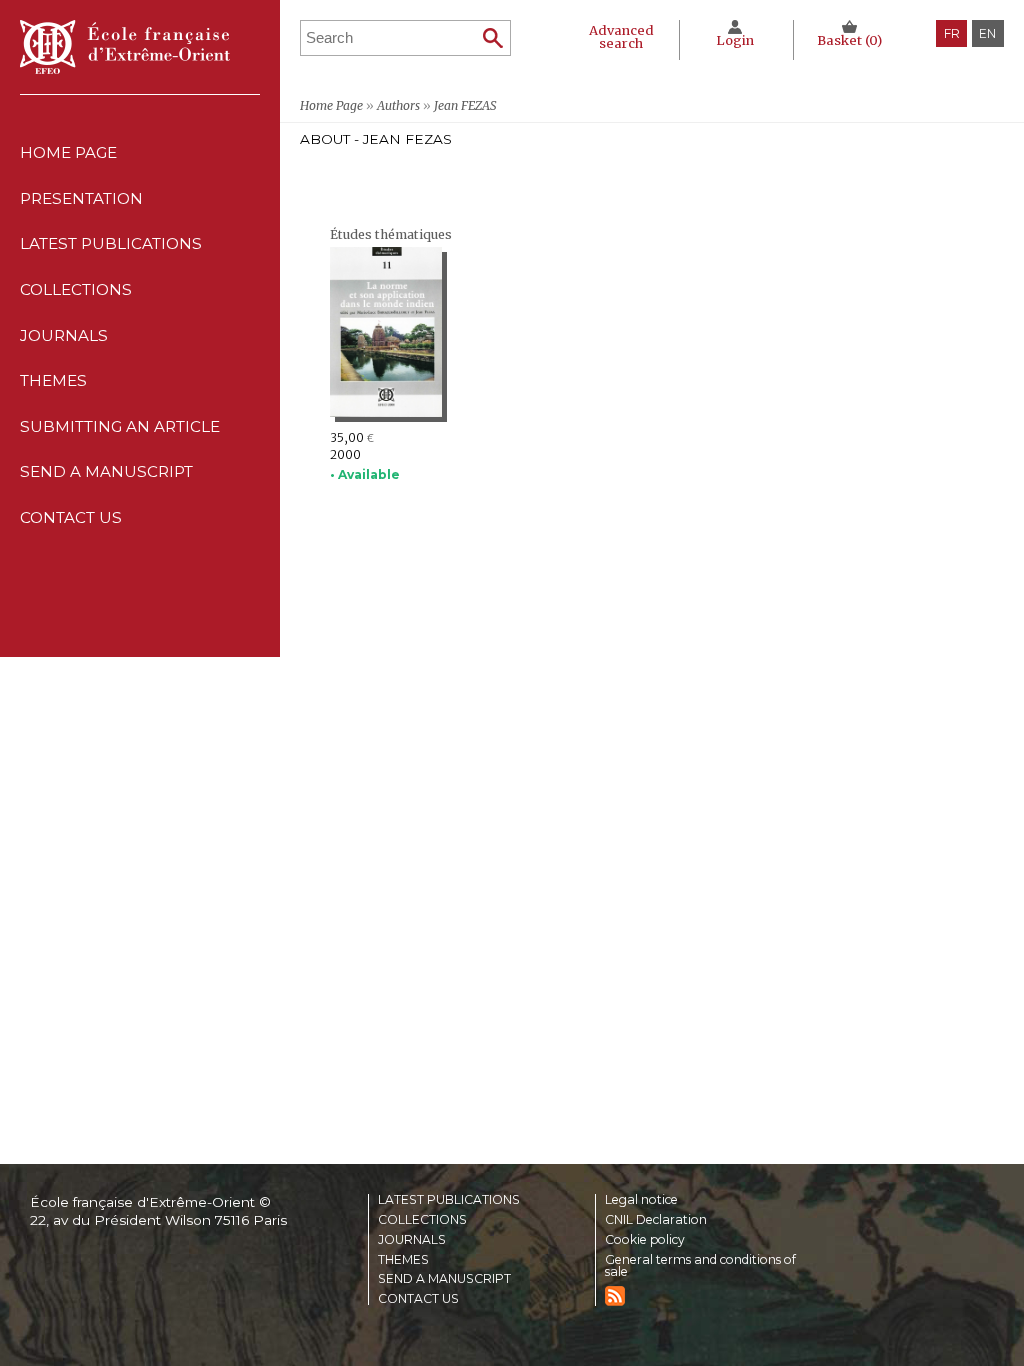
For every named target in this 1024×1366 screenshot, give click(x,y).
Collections (422, 1220)
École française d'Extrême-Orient (125, 47)
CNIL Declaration (656, 1220)
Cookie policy (645, 1240)
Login (735, 40)
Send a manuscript (106, 471)
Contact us (71, 517)
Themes (403, 1260)
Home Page (68, 152)
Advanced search (621, 37)
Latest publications (111, 243)
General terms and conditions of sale (700, 1266)
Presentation (81, 198)
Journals (412, 1240)
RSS (615, 1296)
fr (952, 33)
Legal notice (641, 1200)
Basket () (849, 40)
